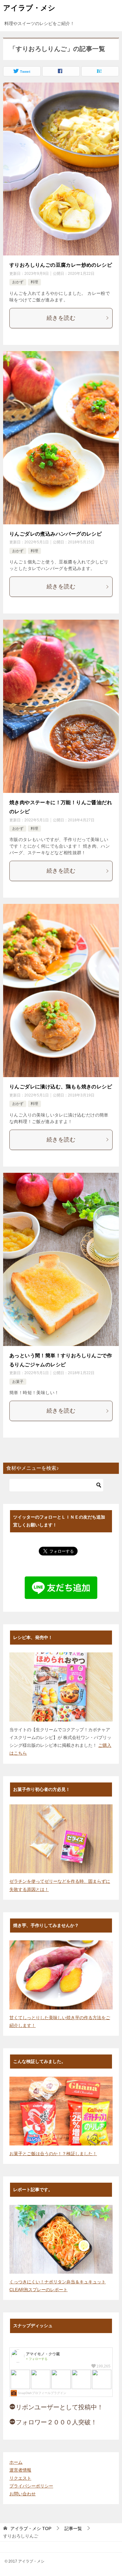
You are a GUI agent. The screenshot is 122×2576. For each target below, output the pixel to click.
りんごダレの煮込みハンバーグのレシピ (56, 534)
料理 (34, 282)
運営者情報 (20, 2470)
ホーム (16, 2462)
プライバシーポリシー (31, 2486)
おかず (18, 282)
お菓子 (18, 1382)
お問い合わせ (23, 2494)
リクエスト (20, 2478)
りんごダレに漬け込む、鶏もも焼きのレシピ (61, 1087)
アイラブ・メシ (29, 8)
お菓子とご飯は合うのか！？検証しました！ (53, 2154)
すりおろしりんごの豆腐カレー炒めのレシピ (61, 265)
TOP (31, 2528)
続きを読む (61, 318)
